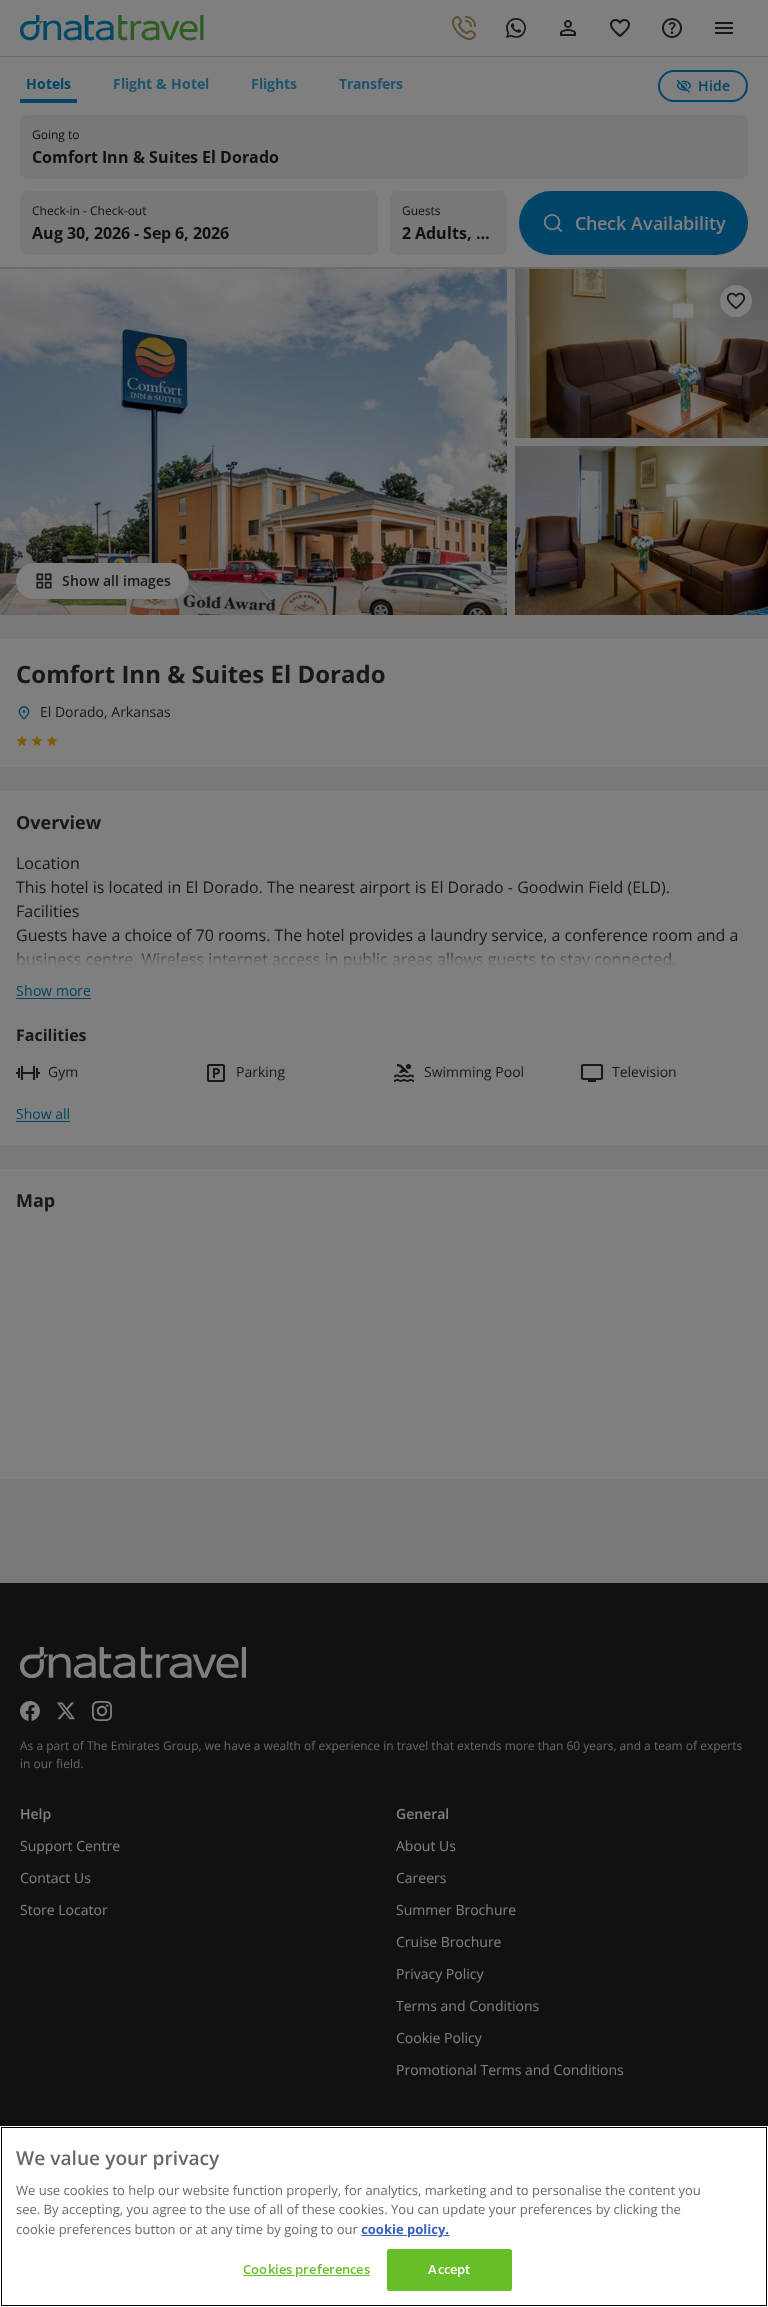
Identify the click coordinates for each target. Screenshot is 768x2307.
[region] (384, 2216)
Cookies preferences (306, 2269)
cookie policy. (405, 2229)
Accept (449, 2269)
